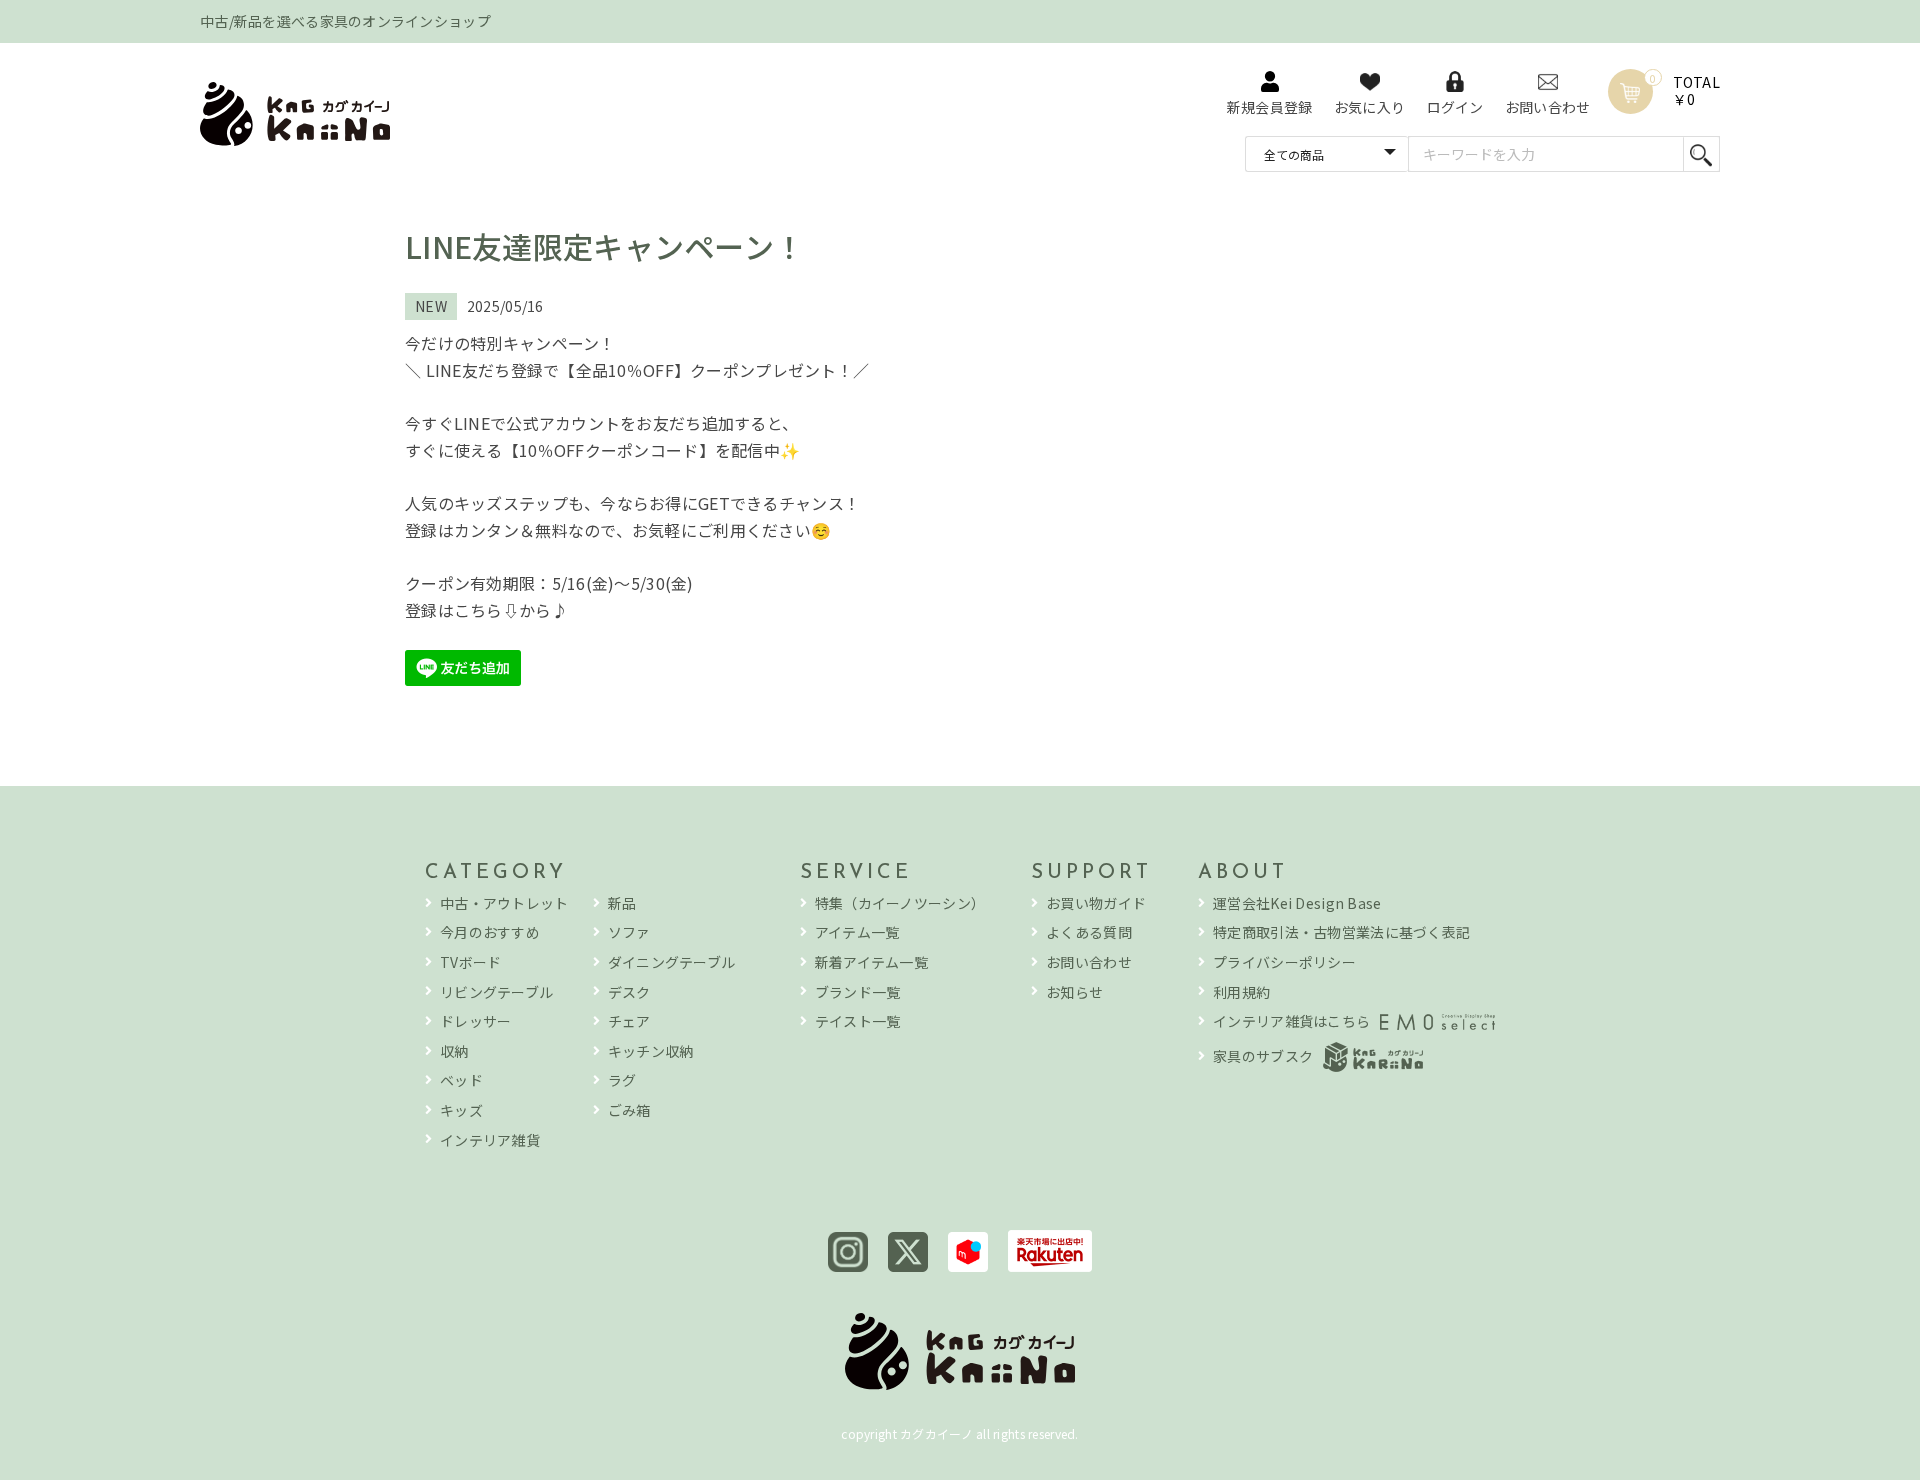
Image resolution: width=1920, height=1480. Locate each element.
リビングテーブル (496, 992)
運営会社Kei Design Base (1297, 903)
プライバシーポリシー (1284, 962)
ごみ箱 (629, 1110)
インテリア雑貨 (490, 1140)
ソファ (629, 932)
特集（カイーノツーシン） (900, 903)
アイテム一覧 (857, 932)
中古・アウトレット (504, 903)
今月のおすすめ (490, 932)
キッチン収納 (651, 1051)
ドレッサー (475, 1021)
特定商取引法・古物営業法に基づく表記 (1341, 932)
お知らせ (1074, 992)
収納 (454, 1051)
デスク (629, 992)
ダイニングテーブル (672, 962)
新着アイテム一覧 (871, 962)
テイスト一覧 (858, 1021)
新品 (622, 903)
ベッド (461, 1080)
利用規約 (1241, 992)
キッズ (461, 1110)
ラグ (622, 1080)
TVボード (470, 962)
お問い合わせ (1089, 962)
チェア (629, 1021)
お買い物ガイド (1096, 903)
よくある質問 (1089, 932)
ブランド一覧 (858, 992)
